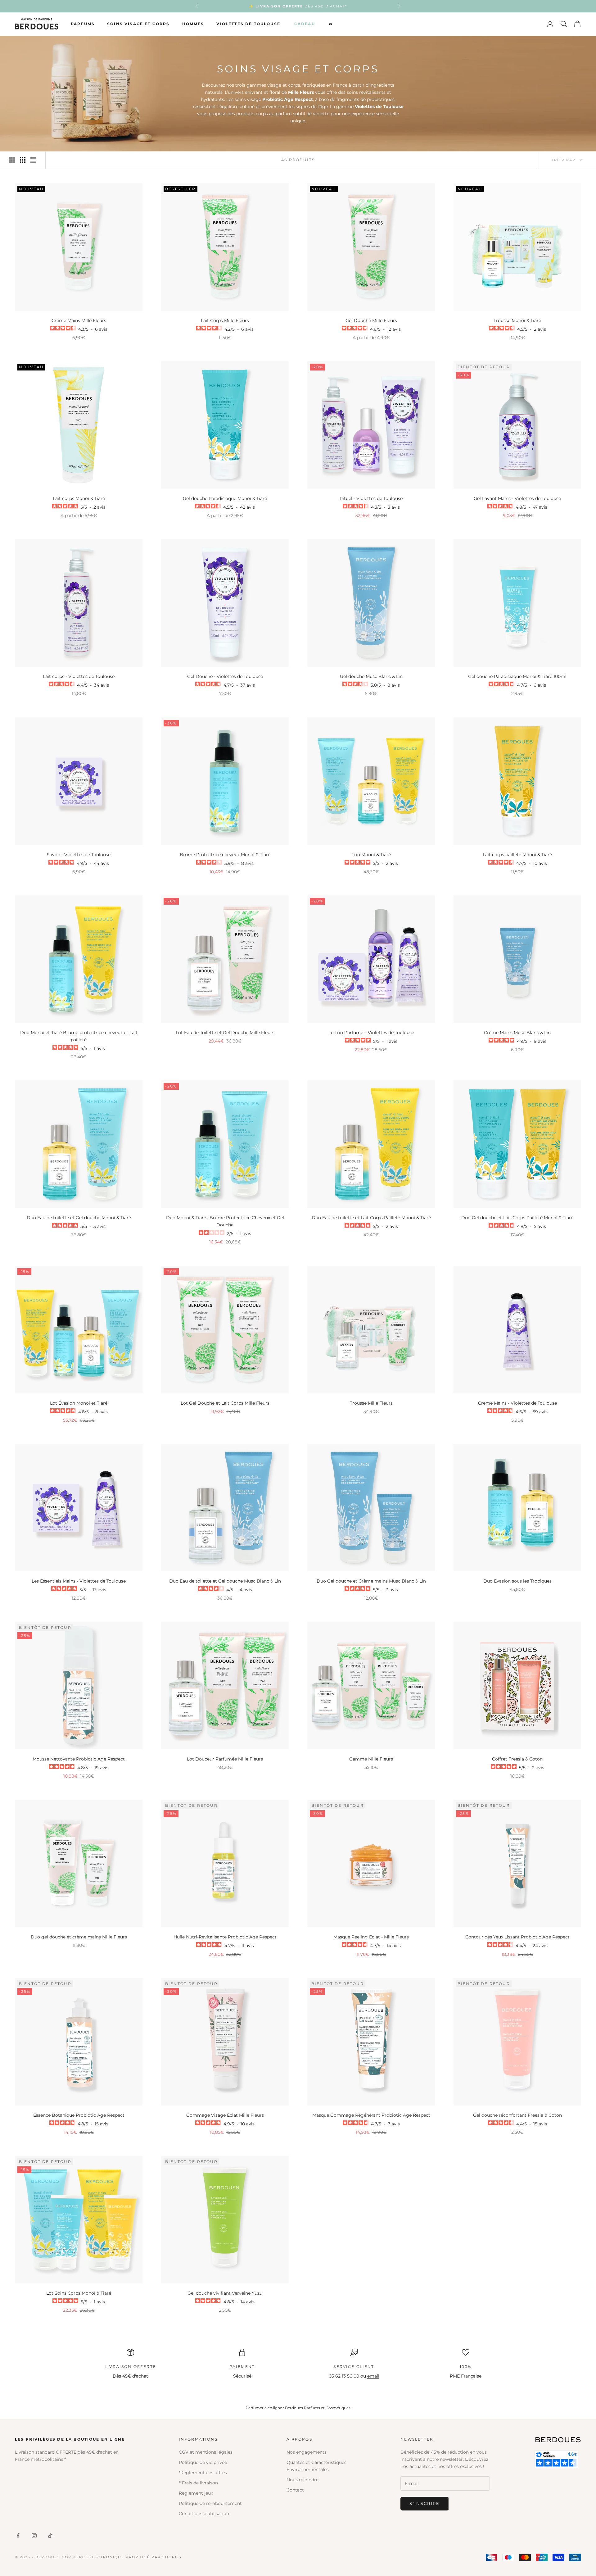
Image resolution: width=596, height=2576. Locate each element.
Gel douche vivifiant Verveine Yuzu (225, 2293)
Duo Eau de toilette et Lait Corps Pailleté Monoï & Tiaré (371, 1218)
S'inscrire (424, 2503)
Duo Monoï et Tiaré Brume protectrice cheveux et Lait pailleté (79, 1036)
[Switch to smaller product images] (23, 160)
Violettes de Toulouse (248, 24)
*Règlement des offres (203, 2473)
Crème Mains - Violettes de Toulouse (517, 1403)
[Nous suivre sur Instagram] (34, 2536)
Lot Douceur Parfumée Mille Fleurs (225, 1759)
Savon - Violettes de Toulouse (79, 855)
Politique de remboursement (210, 2503)
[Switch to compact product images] (33, 160)
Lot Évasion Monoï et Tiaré (79, 1403)
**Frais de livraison (198, 2483)
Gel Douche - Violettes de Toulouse (225, 676)
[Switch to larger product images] (12, 160)
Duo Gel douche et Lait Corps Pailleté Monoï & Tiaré (517, 1218)
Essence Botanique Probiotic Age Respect (79, 2115)
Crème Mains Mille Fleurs (79, 320)
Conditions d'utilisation (204, 2514)
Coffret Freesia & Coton (517, 1759)
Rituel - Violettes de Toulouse (371, 498)
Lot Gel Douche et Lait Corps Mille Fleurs (225, 1403)
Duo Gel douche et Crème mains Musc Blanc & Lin (371, 1581)
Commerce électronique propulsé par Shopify (122, 2557)
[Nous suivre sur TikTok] (50, 2536)
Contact (295, 2490)
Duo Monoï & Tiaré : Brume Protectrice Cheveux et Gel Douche (225, 1221)
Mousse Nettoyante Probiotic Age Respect (79, 1759)
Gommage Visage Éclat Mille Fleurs (225, 2115)
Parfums (83, 24)
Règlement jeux (196, 2493)
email (373, 2376)
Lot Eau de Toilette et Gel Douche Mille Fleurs (225, 1033)
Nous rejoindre (303, 2480)
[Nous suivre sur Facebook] (18, 2536)
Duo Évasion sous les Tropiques (517, 1581)
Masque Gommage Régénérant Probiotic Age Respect (371, 2115)
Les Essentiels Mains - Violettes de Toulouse (79, 1581)
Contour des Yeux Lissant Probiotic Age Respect (517, 1937)
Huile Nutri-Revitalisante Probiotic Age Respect (225, 1937)
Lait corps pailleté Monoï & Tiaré (517, 855)
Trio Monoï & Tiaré (371, 855)
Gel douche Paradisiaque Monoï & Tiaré (225, 498)
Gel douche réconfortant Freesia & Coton (517, 2115)
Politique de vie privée (203, 2462)
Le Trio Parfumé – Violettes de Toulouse (371, 1033)
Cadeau (305, 24)
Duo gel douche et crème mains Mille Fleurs (79, 1937)
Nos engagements (307, 2452)
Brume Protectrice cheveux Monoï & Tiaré (225, 855)
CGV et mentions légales (206, 2452)
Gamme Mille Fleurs (371, 1759)
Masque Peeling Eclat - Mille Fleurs (371, 1937)
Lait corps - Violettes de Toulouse (79, 676)
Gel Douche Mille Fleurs (371, 320)
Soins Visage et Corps (138, 24)
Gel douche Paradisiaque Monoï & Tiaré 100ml (517, 676)
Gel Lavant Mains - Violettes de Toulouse (517, 498)
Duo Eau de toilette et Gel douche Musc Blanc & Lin (225, 1581)
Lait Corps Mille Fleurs (225, 320)
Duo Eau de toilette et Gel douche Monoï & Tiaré (79, 1218)
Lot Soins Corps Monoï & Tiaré (79, 2293)
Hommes (193, 24)
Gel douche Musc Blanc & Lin (371, 676)
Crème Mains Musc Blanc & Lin (517, 1033)
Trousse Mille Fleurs (371, 1403)
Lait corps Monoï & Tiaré (79, 498)
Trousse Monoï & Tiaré (517, 320)
